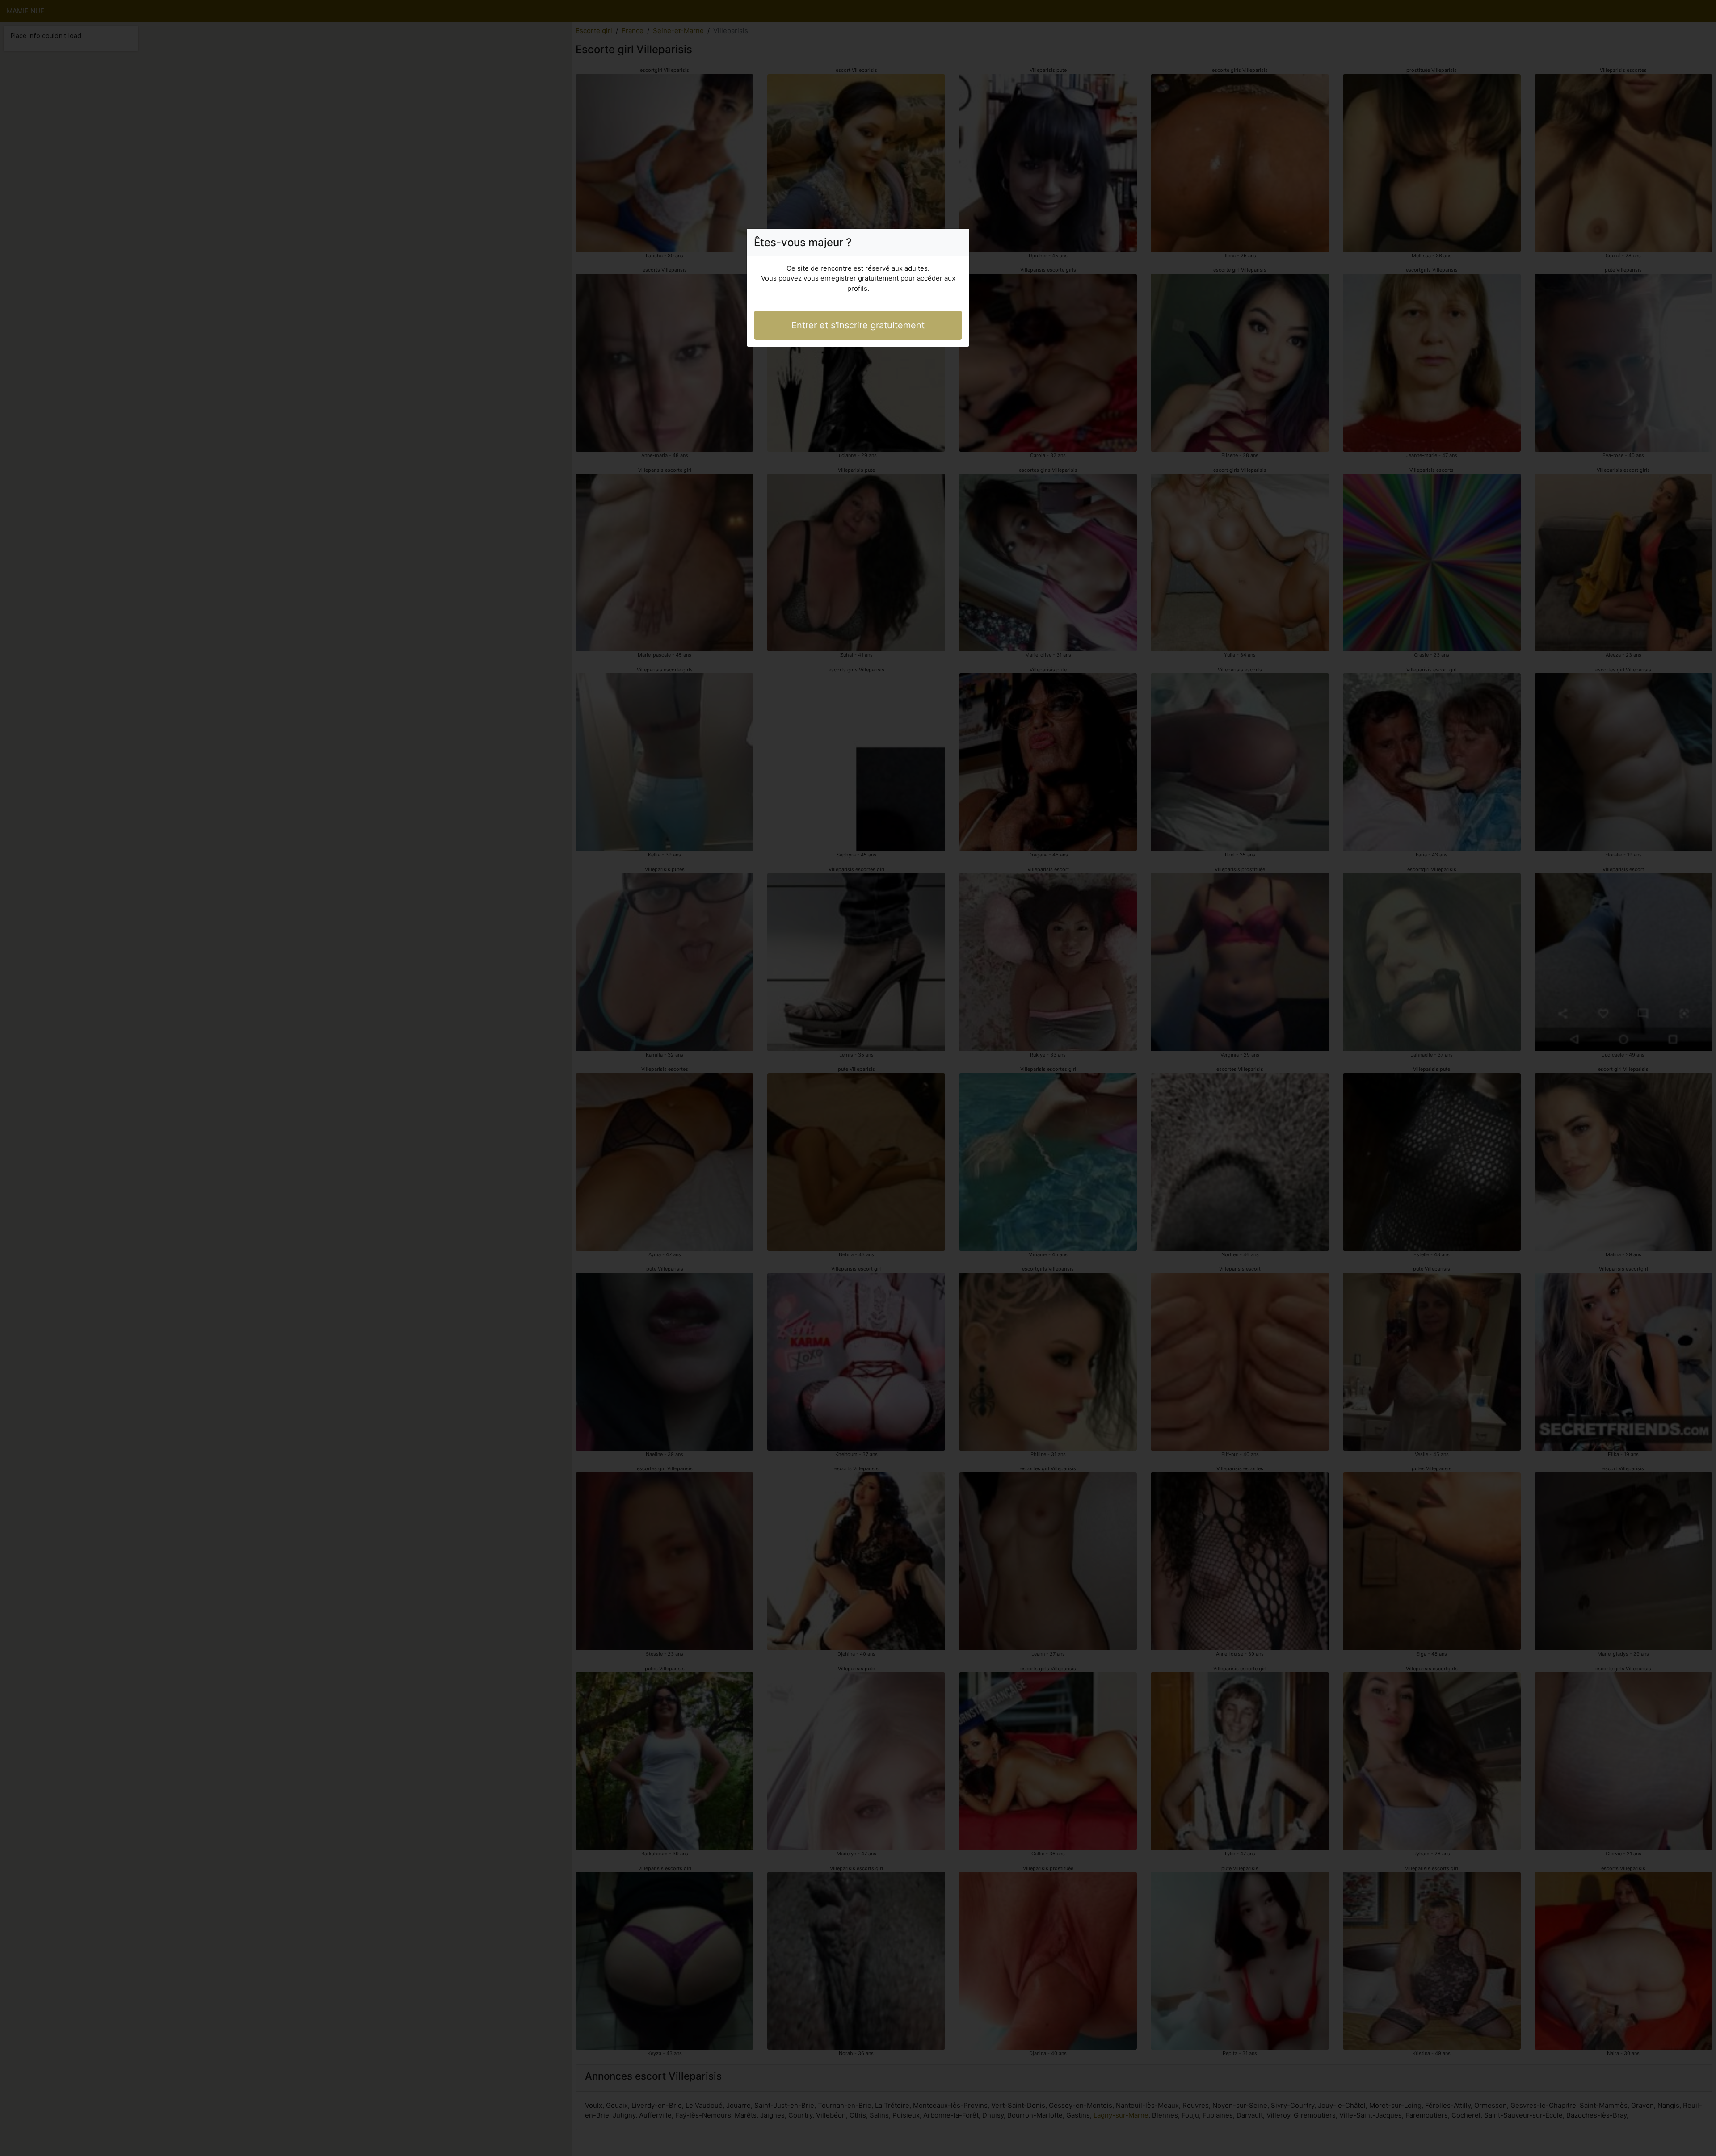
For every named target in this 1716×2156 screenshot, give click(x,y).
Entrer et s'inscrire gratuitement (858, 325)
